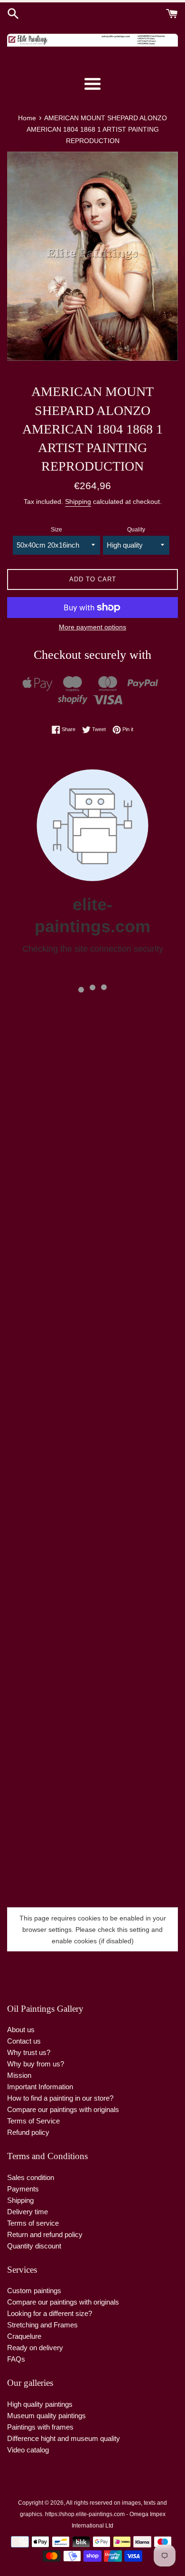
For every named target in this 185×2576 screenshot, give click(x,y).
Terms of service (33, 2223)
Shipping (78, 502)
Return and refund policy (45, 2234)
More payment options (92, 627)
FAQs (16, 2359)
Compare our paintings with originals (63, 2109)
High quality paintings (40, 2404)
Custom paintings (34, 2291)
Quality (136, 530)
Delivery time (28, 2212)
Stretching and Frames (42, 2325)
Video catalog (28, 2450)
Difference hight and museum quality (64, 2438)
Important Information (40, 2087)
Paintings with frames (40, 2427)
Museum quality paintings (46, 2416)
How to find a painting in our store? (60, 2098)
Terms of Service (33, 2121)
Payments (23, 2189)
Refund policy (28, 2132)
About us (21, 2030)
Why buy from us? (36, 2064)
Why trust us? (29, 2052)
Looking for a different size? (50, 2313)
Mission (19, 2075)
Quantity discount (34, 2246)
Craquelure (24, 2336)
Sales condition (31, 2177)
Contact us (24, 2041)
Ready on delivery (35, 2348)
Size (56, 530)
